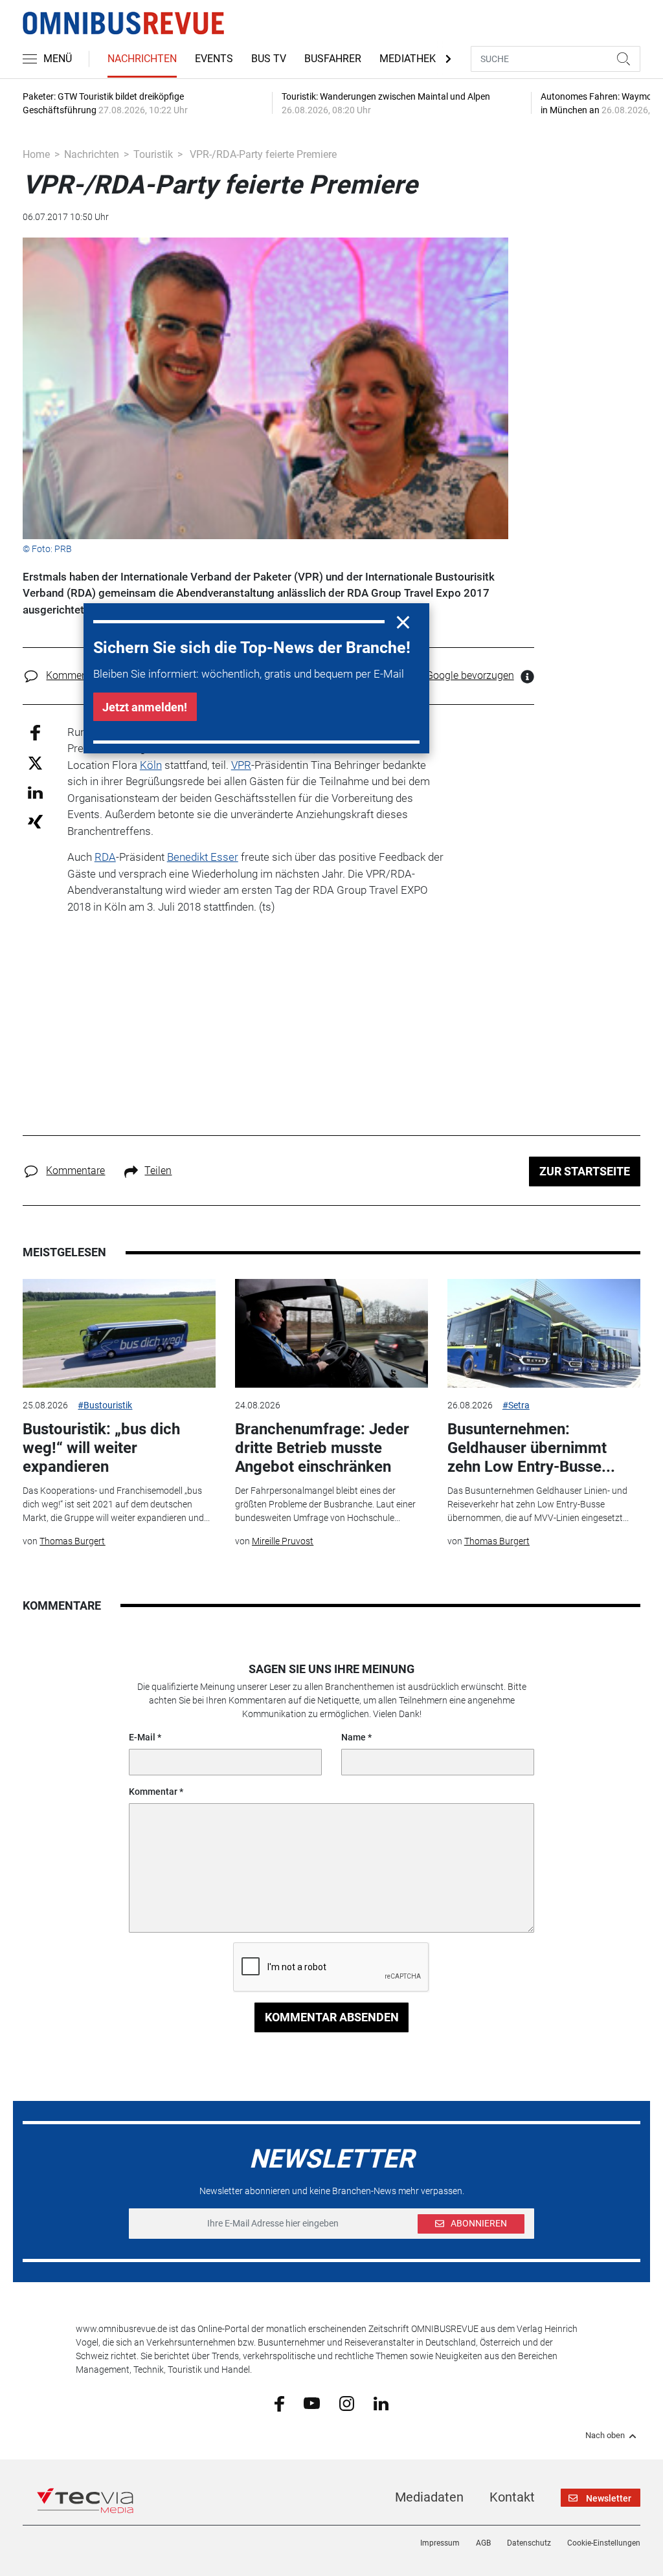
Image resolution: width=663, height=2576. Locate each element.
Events (214, 59)
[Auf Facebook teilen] (35, 732)
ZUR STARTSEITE (585, 1171)
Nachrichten (142, 59)
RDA (105, 857)
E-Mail (142, 1737)
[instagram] (347, 2403)
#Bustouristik (105, 1405)
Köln (151, 765)
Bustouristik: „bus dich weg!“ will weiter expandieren (101, 1448)
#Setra (516, 1405)
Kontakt (512, 2497)
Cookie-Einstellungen (604, 2543)
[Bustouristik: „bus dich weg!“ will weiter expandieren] (119, 1333)
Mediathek (408, 59)
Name (354, 1737)
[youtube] (312, 2403)
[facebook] (279, 2403)
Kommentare (75, 675)
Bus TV (269, 59)
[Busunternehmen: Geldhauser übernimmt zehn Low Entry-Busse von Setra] (544, 1333)
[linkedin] (381, 2403)
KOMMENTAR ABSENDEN (332, 2017)
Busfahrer (333, 59)
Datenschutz (529, 2543)
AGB (483, 2543)
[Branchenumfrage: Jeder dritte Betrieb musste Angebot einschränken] (331, 1333)
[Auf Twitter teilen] (35, 763)
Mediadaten (429, 2497)
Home (36, 154)
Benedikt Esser (203, 857)
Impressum (440, 2543)
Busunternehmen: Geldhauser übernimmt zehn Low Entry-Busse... (531, 1448)
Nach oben (605, 2436)
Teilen (158, 1171)
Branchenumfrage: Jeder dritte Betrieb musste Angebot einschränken (322, 1448)
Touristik (153, 154)
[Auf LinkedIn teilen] (35, 792)
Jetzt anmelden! (145, 707)
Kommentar (153, 1792)
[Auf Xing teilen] (35, 821)
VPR (241, 765)
